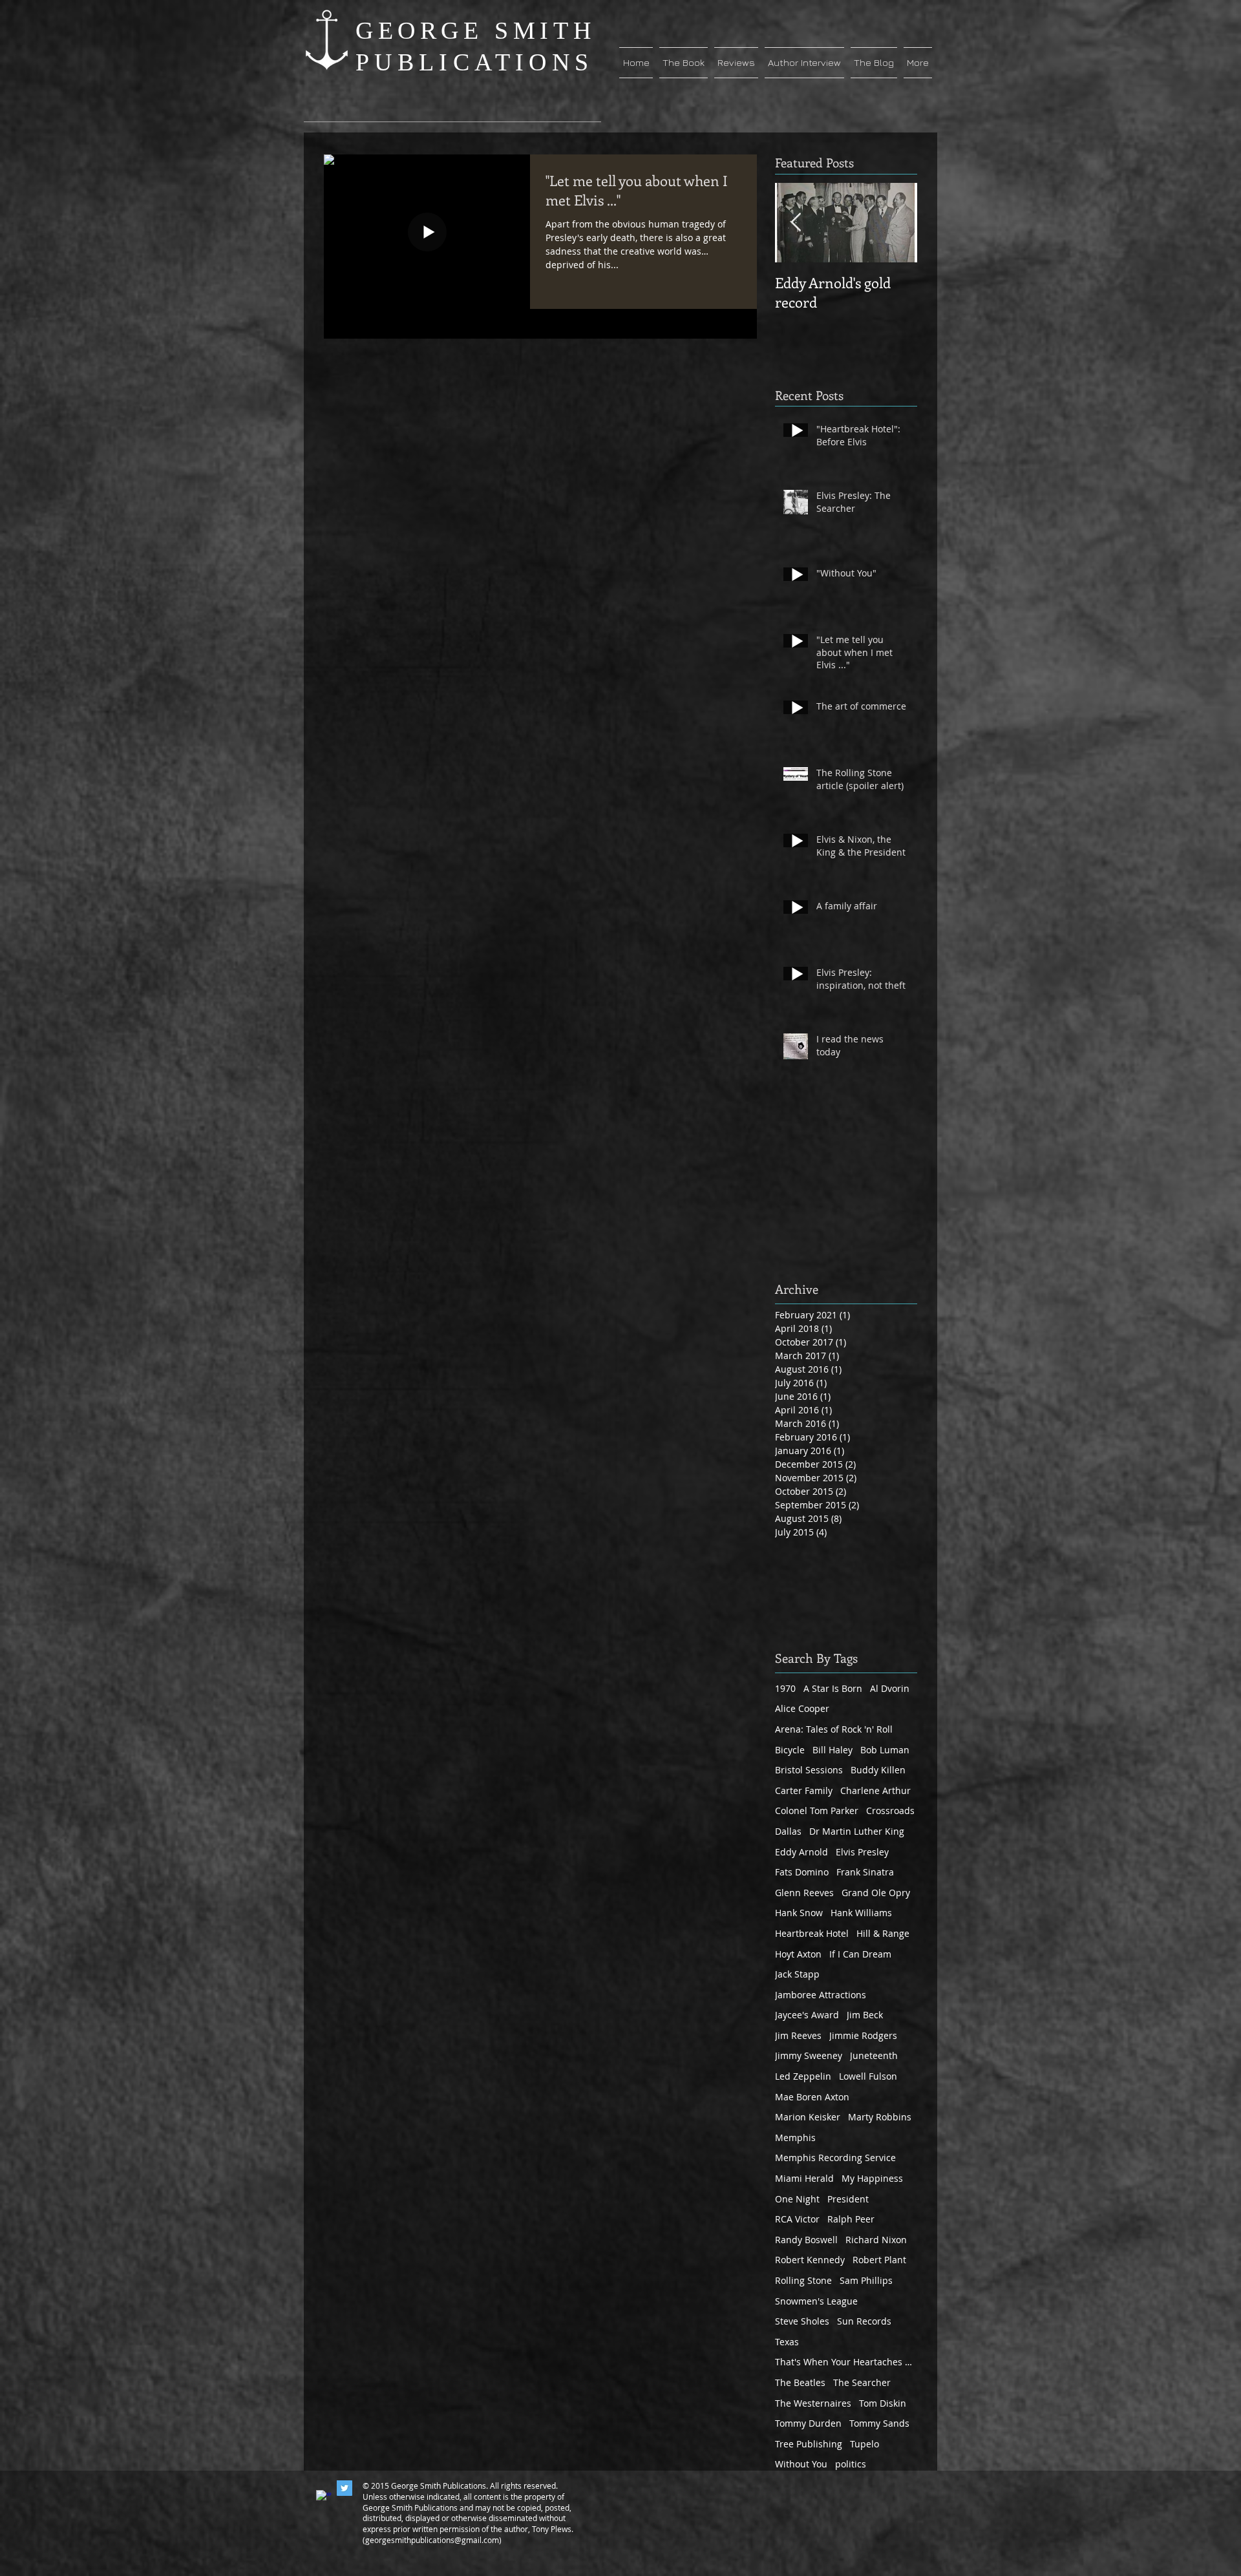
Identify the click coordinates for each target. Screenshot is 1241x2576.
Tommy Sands (879, 2423)
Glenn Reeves (804, 1893)
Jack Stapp (797, 1974)
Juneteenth (874, 2055)
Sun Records (864, 2321)
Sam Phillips (866, 2280)
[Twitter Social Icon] (345, 2488)
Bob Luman (885, 1750)
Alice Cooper (802, 1708)
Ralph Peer (851, 2219)
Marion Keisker (808, 2117)
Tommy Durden (808, 2423)
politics (851, 2464)
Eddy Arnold (801, 1852)
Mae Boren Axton (812, 2097)
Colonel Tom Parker (817, 1811)
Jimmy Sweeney (809, 2055)
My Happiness (872, 2178)
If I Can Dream (860, 1954)
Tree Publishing (809, 2444)
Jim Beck (865, 2015)
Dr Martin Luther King (857, 1831)
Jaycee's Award (807, 2015)
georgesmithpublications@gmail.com (432, 2540)
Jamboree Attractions (821, 1995)
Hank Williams (861, 1913)
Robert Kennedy (810, 2260)
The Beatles (800, 2382)
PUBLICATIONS (474, 62)
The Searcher (862, 2382)
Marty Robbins (880, 2117)
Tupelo (864, 2444)
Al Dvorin (890, 1688)
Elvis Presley (862, 1852)
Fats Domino (802, 1872)
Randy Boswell (806, 2240)
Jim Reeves (798, 2035)
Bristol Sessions (809, 1770)
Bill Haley (833, 1750)
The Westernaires (813, 2403)
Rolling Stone (803, 2280)
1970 (785, 1688)
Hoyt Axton (798, 1954)
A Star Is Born (833, 1688)
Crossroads (890, 1811)
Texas (787, 2342)
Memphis (795, 2138)
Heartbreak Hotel (812, 1933)
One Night (797, 2199)
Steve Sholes (802, 2321)
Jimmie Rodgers (863, 2035)
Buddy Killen (878, 1770)
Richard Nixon (876, 2240)
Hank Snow (799, 1913)
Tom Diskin (883, 2403)
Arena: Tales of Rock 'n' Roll (834, 1729)
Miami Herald (804, 2178)
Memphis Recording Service (835, 2158)
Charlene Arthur (875, 1790)
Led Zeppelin (803, 2076)
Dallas (788, 1831)
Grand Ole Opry (876, 1893)
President (848, 2199)
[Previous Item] (796, 223)
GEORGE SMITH (475, 30)
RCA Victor (797, 2219)
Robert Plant (879, 2260)
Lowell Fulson (868, 2076)
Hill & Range (883, 1933)
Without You (801, 2464)
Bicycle (790, 1750)
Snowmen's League (816, 2301)
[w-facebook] (324, 2498)
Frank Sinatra (865, 1872)
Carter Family (804, 1790)
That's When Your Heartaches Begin (846, 2362)
